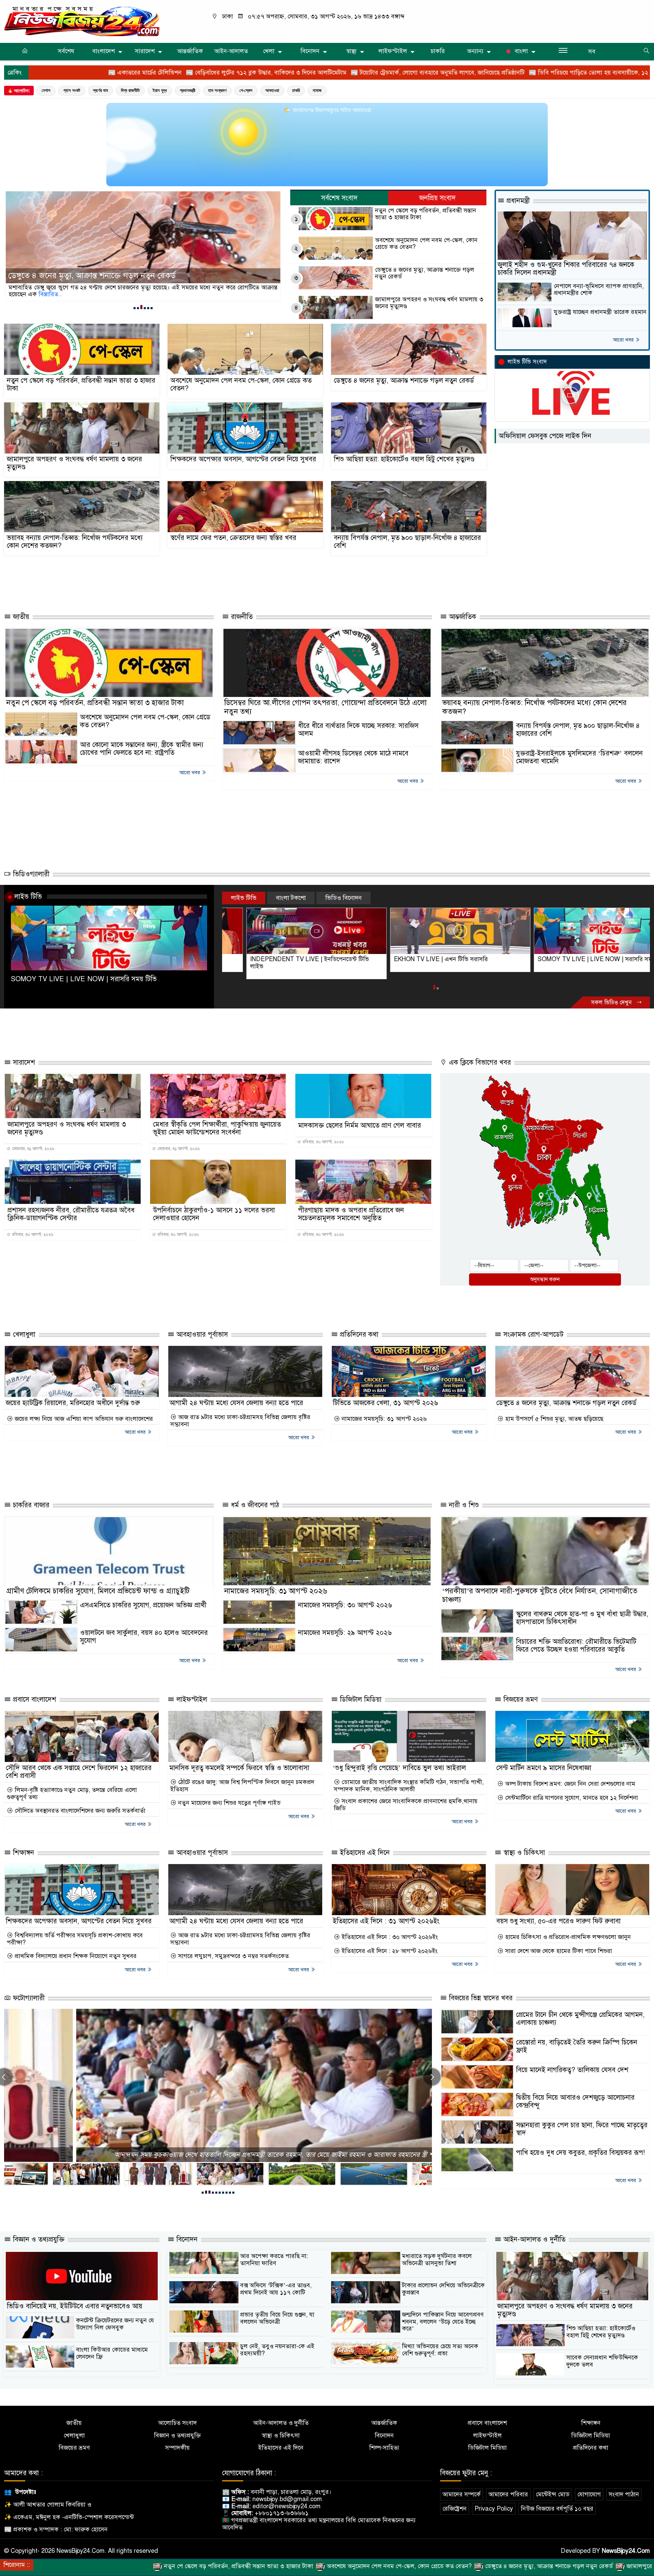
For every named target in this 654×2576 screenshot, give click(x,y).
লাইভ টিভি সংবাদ (527, 362)
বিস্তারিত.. (120, 294)
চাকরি (438, 51)
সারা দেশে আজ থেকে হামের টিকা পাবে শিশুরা (558, 1951)
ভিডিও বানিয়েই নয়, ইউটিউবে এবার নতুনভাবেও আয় (75, 2306)
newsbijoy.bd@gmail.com (287, 2499)
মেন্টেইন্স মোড (553, 2494)
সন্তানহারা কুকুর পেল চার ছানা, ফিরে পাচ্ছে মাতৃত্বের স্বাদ (582, 2129)
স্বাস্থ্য (351, 51)
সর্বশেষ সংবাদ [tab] (339, 198)
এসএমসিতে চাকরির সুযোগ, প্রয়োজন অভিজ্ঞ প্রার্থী (143, 1605)
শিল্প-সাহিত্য (384, 2448)
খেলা (269, 51)
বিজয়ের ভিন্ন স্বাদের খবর (480, 1998)
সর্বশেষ (66, 51)
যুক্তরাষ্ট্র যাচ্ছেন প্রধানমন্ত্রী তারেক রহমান (600, 312)
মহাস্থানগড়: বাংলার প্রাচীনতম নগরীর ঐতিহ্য (218, 2155)
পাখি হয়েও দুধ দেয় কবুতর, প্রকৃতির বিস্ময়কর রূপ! (580, 2153)
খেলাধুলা (23, 1334)
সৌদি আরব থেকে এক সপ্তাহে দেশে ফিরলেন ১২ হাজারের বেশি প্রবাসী (79, 1772)
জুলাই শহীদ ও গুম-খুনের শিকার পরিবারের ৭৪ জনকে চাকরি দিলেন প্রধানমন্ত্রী (566, 269)
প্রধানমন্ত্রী (188, 90)
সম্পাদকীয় (177, 2448)
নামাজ (317, 90)
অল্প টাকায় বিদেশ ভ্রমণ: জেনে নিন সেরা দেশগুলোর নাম (569, 1784)
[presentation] (432, 2077)
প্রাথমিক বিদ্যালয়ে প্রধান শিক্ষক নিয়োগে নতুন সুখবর (75, 1956)
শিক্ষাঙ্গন (22, 1853)
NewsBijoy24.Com (626, 2551)
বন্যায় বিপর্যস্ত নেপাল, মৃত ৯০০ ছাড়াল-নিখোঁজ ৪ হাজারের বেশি (407, 542)
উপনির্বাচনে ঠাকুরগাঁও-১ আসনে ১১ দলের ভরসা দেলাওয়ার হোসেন (214, 1214)
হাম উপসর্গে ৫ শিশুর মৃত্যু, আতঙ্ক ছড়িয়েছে (553, 1419)
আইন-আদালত (231, 51)
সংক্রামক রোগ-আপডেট (532, 1334)
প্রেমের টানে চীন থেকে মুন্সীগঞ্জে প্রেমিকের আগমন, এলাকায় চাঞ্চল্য (580, 2019)
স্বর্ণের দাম (100, 90)
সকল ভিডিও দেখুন (612, 1003)
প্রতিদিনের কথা (358, 1334)
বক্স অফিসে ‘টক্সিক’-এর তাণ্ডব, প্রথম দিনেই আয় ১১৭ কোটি (276, 2289)
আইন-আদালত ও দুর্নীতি (533, 2239)
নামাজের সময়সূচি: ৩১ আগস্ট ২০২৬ (383, 1419)
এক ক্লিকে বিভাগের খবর (479, 1062)
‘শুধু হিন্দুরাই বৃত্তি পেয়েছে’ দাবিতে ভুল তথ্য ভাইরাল (399, 1768)
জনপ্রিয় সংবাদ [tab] (438, 198)
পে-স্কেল (246, 90)
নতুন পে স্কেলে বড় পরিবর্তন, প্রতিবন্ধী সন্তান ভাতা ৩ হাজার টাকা (426, 214)
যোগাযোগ (589, 2494)
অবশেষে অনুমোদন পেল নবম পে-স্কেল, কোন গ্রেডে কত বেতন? (426, 244)
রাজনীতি (241, 617)
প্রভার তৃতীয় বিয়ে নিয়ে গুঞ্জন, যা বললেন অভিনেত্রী (277, 2318)
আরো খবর (624, 340)
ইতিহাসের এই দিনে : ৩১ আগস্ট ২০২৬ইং (386, 1921)
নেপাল (46, 90)
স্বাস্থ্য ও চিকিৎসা (523, 1853)
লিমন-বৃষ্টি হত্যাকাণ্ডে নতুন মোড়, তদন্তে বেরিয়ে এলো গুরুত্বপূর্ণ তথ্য (72, 1793)
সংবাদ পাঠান (624, 2494)
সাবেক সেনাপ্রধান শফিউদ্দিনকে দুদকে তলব (602, 2361)
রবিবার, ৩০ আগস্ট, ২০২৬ (323, 1142)
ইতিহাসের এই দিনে (364, 1853)
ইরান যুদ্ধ (160, 90)
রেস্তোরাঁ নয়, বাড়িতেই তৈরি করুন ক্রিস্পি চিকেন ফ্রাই (577, 2046)
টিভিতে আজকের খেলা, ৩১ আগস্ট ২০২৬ (385, 1403)
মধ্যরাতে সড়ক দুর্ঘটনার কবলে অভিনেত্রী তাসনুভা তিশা (437, 2260)
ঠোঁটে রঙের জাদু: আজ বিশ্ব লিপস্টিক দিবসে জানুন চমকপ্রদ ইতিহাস (242, 1786)
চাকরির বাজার (30, 1505)
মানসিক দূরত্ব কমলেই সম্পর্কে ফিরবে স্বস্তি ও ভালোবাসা (239, 1768)
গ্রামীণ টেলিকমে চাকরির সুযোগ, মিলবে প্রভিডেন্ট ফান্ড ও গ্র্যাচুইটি (98, 1591)
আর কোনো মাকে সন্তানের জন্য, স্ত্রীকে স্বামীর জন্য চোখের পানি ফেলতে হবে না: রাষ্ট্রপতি (142, 749)
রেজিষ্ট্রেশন (455, 2509)
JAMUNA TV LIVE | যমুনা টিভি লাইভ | (563, 959)
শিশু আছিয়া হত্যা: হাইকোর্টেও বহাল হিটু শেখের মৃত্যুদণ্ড (404, 459)
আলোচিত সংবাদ (177, 2423)
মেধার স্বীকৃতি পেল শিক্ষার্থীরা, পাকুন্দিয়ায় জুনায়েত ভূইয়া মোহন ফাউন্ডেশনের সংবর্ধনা (217, 1128)
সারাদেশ (145, 51)
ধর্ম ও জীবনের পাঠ (254, 1505)
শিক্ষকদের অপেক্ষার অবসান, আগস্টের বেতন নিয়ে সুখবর (243, 459)
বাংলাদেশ (104, 51)
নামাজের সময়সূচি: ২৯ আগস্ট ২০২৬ (345, 1633)
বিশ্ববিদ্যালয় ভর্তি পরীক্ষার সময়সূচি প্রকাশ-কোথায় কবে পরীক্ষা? (75, 1939)
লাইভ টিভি (28, 896)
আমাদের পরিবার (508, 2494)
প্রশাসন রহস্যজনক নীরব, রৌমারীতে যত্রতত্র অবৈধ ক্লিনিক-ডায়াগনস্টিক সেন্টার (71, 1214)
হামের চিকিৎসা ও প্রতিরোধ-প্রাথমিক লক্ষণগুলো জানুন (567, 1937)
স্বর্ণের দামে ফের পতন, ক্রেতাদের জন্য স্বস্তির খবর (233, 538)
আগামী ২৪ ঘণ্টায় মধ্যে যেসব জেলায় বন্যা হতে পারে (236, 1403)
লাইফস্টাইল (393, 51)
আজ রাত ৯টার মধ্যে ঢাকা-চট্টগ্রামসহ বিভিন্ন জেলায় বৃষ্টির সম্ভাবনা (240, 1421)
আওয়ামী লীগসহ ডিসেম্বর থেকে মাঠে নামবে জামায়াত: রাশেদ (353, 757)
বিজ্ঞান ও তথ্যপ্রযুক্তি (38, 2239)
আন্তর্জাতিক (190, 51)
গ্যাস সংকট (72, 90)
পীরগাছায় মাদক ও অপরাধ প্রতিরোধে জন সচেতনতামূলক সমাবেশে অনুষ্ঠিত (351, 1214)
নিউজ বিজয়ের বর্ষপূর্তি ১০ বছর (557, 2509)
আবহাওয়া (272, 90)
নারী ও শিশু (463, 1505)
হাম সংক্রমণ (217, 90)
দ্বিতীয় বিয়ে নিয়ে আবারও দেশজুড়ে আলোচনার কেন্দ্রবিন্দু (575, 2101)
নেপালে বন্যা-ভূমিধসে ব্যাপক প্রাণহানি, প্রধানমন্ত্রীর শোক (599, 290)
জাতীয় (20, 617)
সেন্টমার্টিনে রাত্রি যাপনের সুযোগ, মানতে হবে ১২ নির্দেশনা (571, 1798)
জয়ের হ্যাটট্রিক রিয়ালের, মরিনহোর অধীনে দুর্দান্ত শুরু (73, 1403)
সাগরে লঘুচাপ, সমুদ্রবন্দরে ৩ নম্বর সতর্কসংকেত (233, 1956)
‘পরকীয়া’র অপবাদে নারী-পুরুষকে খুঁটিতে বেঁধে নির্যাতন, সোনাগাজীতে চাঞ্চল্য (540, 1595)
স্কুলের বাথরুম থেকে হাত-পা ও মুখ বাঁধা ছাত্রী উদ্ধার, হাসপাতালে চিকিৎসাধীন (582, 1618)
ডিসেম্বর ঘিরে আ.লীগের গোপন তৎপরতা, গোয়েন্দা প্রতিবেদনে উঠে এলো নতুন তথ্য (325, 707)
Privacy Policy (494, 2509)
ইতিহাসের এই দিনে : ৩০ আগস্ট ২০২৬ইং (389, 1937)
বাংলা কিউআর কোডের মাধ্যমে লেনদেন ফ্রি (112, 2353)
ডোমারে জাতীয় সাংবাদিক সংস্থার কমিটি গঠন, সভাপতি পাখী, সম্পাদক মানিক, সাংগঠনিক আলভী (409, 1786)
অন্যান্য (475, 51)
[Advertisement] (230, 582)
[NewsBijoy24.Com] (82, 21)
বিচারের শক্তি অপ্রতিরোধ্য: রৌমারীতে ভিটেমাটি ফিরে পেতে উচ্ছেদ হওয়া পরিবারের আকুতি (576, 1645)
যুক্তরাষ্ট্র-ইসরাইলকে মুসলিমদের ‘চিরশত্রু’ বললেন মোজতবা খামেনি (579, 757)
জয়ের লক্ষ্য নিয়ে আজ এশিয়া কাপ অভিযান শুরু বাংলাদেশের (83, 1419)
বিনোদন (310, 51)
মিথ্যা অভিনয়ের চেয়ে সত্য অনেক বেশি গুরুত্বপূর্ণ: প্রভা (440, 2350)
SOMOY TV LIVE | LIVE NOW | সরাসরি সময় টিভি (84, 979)
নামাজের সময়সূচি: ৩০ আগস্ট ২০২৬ (345, 1605)
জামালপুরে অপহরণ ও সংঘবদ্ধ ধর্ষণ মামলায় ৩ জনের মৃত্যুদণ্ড (100, 276)
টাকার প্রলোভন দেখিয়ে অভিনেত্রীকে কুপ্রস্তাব (443, 2289)
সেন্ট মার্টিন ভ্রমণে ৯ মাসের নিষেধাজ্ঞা (544, 1768)
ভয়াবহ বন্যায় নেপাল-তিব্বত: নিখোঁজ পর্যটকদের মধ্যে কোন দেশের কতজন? (75, 542)
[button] (135, 308)
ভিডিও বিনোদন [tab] (344, 898)
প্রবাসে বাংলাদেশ (34, 1699)
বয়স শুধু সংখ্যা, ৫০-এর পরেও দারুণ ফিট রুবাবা (558, 1921)
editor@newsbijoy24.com (286, 2506)
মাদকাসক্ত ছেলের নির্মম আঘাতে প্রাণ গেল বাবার (360, 1125)
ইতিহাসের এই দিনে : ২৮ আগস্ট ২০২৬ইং (389, 1951)
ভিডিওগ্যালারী (30, 874)
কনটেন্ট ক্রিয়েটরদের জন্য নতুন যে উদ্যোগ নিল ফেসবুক (115, 2324)
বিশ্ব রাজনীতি (130, 90)
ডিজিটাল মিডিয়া (360, 1699)
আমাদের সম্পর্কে (462, 2494)
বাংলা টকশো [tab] (291, 898)
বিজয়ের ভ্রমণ (520, 1699)
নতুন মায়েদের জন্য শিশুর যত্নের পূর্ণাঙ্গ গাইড (229, 1803)
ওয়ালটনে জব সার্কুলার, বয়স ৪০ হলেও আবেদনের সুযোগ (144, 1637)
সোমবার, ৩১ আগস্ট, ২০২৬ (33, 1149)
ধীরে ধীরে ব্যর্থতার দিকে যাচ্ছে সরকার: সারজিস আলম (358, 730)
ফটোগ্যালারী (28, 1998)
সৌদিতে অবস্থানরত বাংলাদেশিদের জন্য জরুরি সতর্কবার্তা (79, 1811)
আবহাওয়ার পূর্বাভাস (201, 1334)
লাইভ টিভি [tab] (244, 898)
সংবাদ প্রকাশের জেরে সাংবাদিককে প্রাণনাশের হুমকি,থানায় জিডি (406, 1805)
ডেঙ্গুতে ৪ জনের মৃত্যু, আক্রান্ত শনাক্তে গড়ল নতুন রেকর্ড (425, 273)
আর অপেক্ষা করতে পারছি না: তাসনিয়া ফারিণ (274, 2260)
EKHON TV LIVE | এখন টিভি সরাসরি (273, 959)
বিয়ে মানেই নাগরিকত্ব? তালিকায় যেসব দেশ (572, 2070)
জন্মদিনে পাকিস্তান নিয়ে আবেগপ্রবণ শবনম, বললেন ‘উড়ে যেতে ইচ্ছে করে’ (443, 2321)
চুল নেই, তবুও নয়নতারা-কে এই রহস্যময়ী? (277, 2350)
